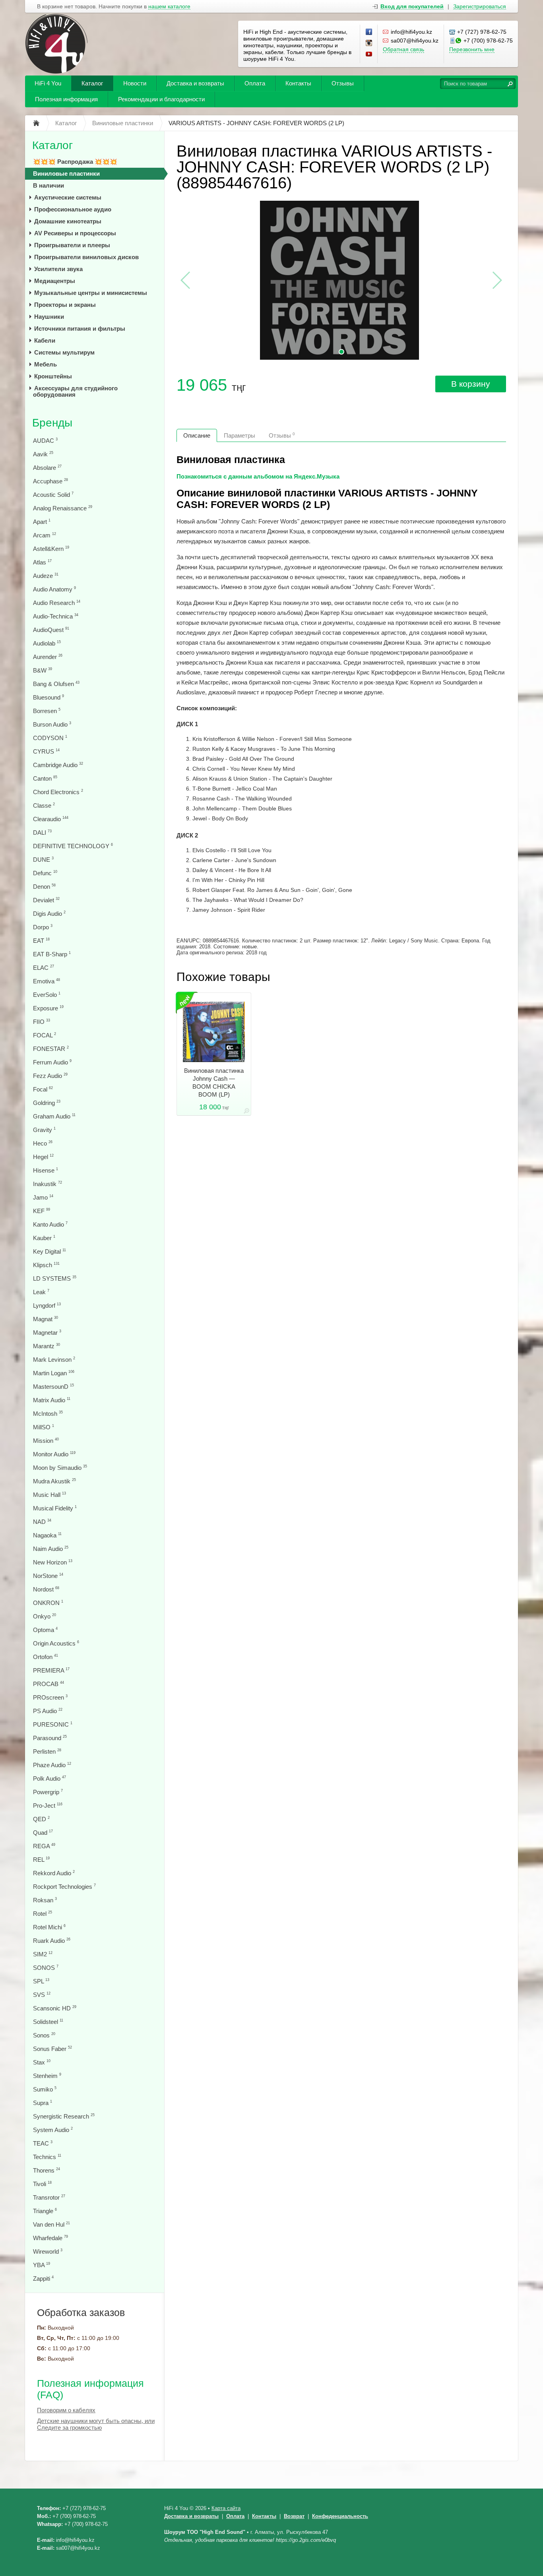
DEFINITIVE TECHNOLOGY (73, 846)
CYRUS (46, 751)
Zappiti (43, 2278)
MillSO (44, 1427)
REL (41, 1860)
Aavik (43, 454)
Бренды (52, 423)
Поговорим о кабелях (66, 2410)
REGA (44, 1846)
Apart (42, 522)
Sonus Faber (52, 2049)
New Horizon (53, 1562)
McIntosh (48, 1414)
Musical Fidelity (55, 1508)
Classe (44, 805)
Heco (43, 1143)
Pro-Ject (48, 1806)
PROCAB (48, 1684)
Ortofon (46, 1657)
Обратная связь (403, 49)
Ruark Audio (52, 1941)
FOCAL (45, 1035)
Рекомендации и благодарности (161, 99)
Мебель (46, 364)
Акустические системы (68, 197)
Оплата (255, 83)
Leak (41, 1292)
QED (41, 1819)
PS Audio (48, 1711)
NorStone (48, 1576)
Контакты (298, 83)
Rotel (43, 1914)
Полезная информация (66, 99)
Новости (135, 83)
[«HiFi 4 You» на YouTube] (369, 54)
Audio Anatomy (54, 589)
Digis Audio (49, 914)
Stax (42, 2062)
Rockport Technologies (64, 1887)
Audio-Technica (56, 616)
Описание (197, 435)
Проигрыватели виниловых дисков (86, 257)
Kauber (44, 1238)
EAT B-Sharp (52, 954)
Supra (43, 2103)
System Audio (53, 2130)
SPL (41, 1981)
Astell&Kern (51, 549)
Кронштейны (53, 376)
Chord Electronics (58, 792)
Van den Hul (51, 2224)
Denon (44, 887)
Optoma (45, 1630)
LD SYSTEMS (55, 1278)
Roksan (45, 1900)
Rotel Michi (49, 1927)
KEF (42, 1211)
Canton (45, 778)
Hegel (43, 1157)
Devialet (46, 900)
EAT (41, 941)
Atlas (42, 562)
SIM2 (43, 1954)
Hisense (46, 1170)
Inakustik (48, 1184)
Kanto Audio (50, 1224)
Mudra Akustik (54, 1481)
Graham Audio (54, 1116)
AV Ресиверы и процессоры (75, 233)
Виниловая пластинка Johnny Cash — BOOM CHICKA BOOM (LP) (214, 1083)
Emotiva (47, 981)
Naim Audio (51, 1549)
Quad (43, 1833)
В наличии (48, 185)
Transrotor (49, 2197)
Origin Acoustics (56, 1643)
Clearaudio (51, 819)
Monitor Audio (54, 1454)
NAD (42, 1522)
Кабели (45, 340)
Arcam (45, 535)
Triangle (45, 2211)
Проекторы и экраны (65, 305)
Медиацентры (55, 281)
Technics (47, 2157)
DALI (42, 832)
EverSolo (47, 995)
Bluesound (48, 697)
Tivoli (42, 2184)
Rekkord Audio (54, 1873)
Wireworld (48, 2251)
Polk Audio (49, 1778)
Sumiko (45, 2089)
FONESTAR (51, 1049)
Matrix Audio (52, 1400)
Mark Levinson (54, 1360)
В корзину (471, 384)
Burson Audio (52, 724)
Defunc (45, 873)
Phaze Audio (52, 1765)
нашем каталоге (169, 7)
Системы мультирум (64, 352)
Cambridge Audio (58, 765)
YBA (42, 2265)
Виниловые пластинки (66, 173)
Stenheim (47, 2076)
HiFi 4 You (48, 83)
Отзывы (343, 83)
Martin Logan (54, 1373)
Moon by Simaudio (60, 1468)
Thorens (47, 2170)
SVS (42, 1995)
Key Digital (49, 1251)
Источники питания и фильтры (80, 329)
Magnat (46, 1319)
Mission (46, 1441)
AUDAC (45, 441)
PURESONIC (53, 1724)
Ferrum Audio (52, 1062)
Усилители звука (58, 269)
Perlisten (47, 1751)
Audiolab (47, 643)
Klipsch (46, 1265)
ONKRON (48, 1603)
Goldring (47, 1103)
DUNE (43, 860)
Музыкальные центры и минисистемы (91, 293)
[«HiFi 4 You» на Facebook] (369, 32)
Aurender (48, 657)
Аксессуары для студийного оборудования (75, 391)
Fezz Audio (50, 1076)
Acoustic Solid (53, 495)
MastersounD (53, 1387)
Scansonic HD (55, 2008)
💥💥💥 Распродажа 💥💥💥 (75, 162)
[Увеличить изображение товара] (246, 1112)
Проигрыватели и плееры (72, 245)
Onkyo (45, 1616)
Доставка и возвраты (195, 83)
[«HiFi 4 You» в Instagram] (369, 43)
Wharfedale (50, 2238)
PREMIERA (51, 1670)
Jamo (43, 1197)
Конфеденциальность (340, 2516)
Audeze (46, 576)
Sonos (44, 2035)
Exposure (48, 1008)
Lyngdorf (47, 1305)
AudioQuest (51, 630)
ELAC (44, 968)
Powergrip (48, 1792)
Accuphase (50, 481)
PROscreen (50, 1697)
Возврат (294, 2516)
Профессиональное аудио (73, 209)
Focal (43, 1089)
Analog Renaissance (63, 508)
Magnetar (47, 1333)
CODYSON (50, 738)
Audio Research (57, 603)
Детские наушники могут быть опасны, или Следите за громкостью (96, 2424)
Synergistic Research (64, 2116)
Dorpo (43, 927)
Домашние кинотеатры (68, 221)
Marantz (47, 1346)
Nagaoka (47, 1535)
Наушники (49, 317)
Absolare (47, 468)
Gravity (44, 1130)
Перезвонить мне (472, 49)
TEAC (43, 2143)
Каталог (92, 83)
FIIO (42, 1022)
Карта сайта (226, 2508)
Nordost (46, 1589)
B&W (43, 670)
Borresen (47, 711)
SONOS (46, 1968)
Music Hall (49, 1495)
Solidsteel (48, 2022)
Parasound (50, 1738)
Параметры (240, 435)
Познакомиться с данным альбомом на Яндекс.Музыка (258, 476)
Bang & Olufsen (56, 684)
